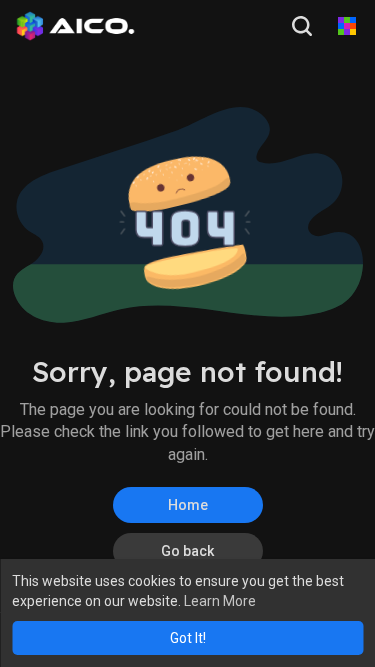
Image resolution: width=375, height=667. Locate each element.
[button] (304, 26)
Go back (187, 551)
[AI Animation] (347, 26)
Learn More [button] (220, 601)
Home (188, 505)
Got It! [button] (188, 638)
